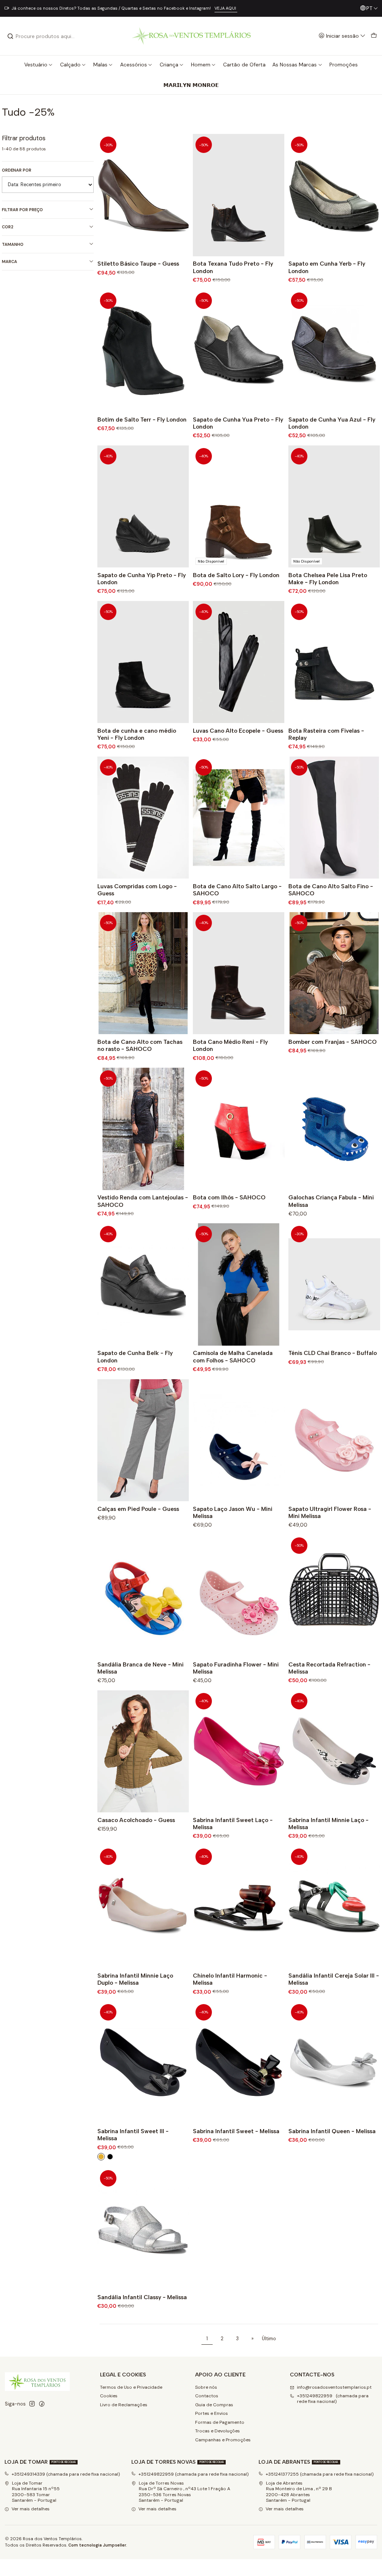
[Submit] (10, 36)
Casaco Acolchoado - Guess (136, 1820)
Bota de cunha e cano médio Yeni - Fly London (137, 734)
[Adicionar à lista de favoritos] (181, 195)
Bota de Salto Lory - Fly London (236, 575)
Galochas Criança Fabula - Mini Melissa (331, 1201)
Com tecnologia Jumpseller (97, 2545)
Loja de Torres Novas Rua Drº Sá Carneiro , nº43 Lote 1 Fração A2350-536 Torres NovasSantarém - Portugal (184, 2492)
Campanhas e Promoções (223, 2440)
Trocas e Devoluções (217, 2431)
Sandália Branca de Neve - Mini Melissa (140, 1668)
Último (269, 2339)
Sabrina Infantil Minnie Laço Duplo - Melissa (135, 1979)
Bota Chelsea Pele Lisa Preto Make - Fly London (328, 579)
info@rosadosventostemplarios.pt (334, 2387)
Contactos (207, 2396)
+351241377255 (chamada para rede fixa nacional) (320, 2474)
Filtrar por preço (22, 210)
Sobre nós (206, 2387)
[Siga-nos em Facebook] (42, 2404)
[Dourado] (101, 2157)
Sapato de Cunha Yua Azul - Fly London (332, 423)
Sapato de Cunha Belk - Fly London (135, 1356)
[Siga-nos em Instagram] (32, 2404)
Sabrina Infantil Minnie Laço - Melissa (328, 1824)
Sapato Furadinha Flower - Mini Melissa (236, 1668)
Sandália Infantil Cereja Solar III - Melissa (334, 1979)
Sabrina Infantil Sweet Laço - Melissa (233, 1824)
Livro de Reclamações (124, 2405)
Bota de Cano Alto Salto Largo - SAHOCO (237, 890)
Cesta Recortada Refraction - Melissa (329, 1668)
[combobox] (45, 36)
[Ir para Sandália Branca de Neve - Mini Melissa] (143, 1596)
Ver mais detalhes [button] (31, 2509)
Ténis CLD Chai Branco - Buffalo (333, 1353)
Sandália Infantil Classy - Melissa (142, 2297)
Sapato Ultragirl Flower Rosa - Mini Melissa (330, 1512)
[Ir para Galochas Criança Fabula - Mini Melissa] (334, 1129)
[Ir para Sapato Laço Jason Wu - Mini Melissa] (239, 1440)
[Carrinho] (374, 36)
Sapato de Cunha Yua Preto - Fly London (238, 423)
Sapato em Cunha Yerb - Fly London (327, 267)
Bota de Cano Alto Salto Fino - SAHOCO (331, 890)
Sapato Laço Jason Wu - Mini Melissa (233, 1512)
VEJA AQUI (226, 8)
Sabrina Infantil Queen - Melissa (332, 2131)
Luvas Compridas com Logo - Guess (137, 890)
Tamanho (13, 244)
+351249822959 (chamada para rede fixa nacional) (333, 2399)
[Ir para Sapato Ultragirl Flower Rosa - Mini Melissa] (334, 1440)
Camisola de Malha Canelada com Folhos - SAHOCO (233, 1356)
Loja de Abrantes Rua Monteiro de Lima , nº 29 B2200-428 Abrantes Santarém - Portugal (299, 2492)
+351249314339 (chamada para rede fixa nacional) (66, 2474)
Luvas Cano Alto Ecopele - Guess (238, 731)
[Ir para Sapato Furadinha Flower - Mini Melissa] (239, 1596)
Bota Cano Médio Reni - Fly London (230, 1045)
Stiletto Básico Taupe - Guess (138, 264)
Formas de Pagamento (220, 2422)
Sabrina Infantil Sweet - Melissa (236, 2131)
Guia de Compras (214, 2405)
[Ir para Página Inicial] (191, 36)
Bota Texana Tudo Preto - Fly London (233, 267)
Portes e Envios (212, 2413)
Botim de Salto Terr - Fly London (142, 420)
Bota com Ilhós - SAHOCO (229, 1197)
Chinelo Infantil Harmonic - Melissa (230, 1979)
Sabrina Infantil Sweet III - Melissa (133, 2135)
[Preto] (110, 2157)
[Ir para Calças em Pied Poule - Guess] (143, 1440)
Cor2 (8, 227)
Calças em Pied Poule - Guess (138, 1509)
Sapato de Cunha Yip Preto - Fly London (142, 579)
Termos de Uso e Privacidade (131, 2387)
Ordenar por (17, 170)
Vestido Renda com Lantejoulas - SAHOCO (143, 1201)
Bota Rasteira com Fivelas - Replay (326, 734)
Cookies (109, 2396)
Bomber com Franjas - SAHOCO (333, 1042)
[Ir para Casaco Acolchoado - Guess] (143, 1751)
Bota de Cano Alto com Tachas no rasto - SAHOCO (140, 1045)
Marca (10, 262)
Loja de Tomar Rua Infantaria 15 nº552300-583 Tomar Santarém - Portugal (36, 2492)
